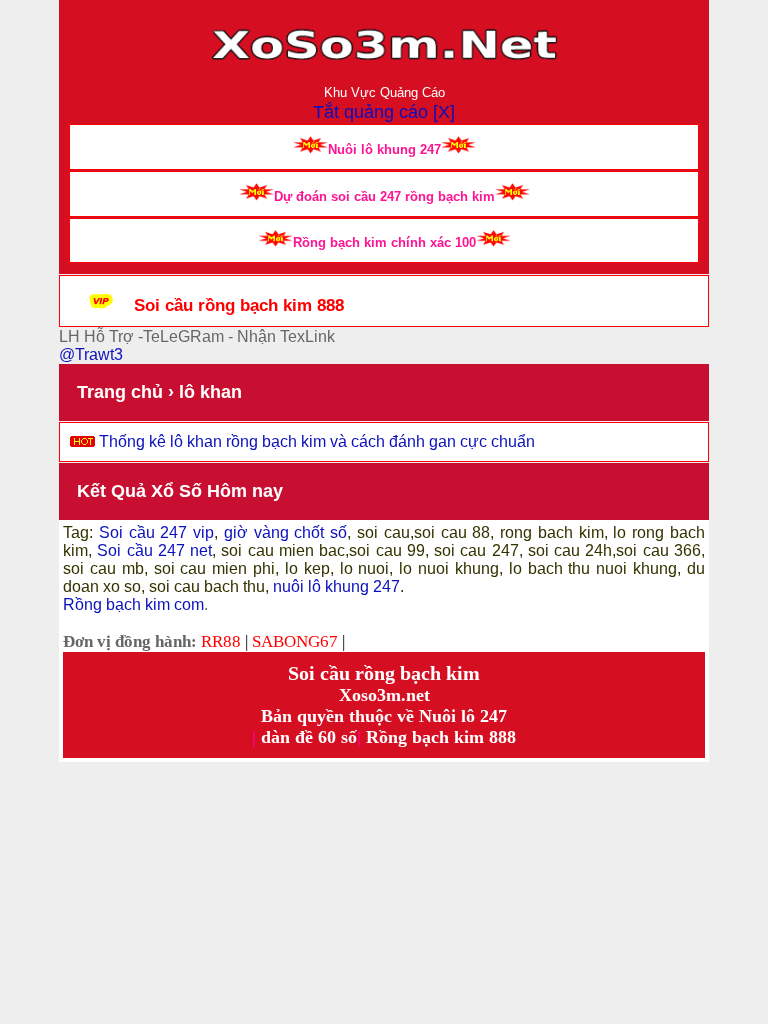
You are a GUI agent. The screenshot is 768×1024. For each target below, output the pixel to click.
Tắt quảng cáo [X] (384, 112)
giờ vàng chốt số (285, 532)
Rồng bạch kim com (133, 604)
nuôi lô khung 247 (336, 586)
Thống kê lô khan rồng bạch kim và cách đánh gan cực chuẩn (317, 441)
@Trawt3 (91, 354)
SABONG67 (295, 641)
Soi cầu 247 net (154, 550)
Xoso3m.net (384, 695)
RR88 (221, 641)
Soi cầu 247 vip (153, 532)
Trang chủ (120, 392)
